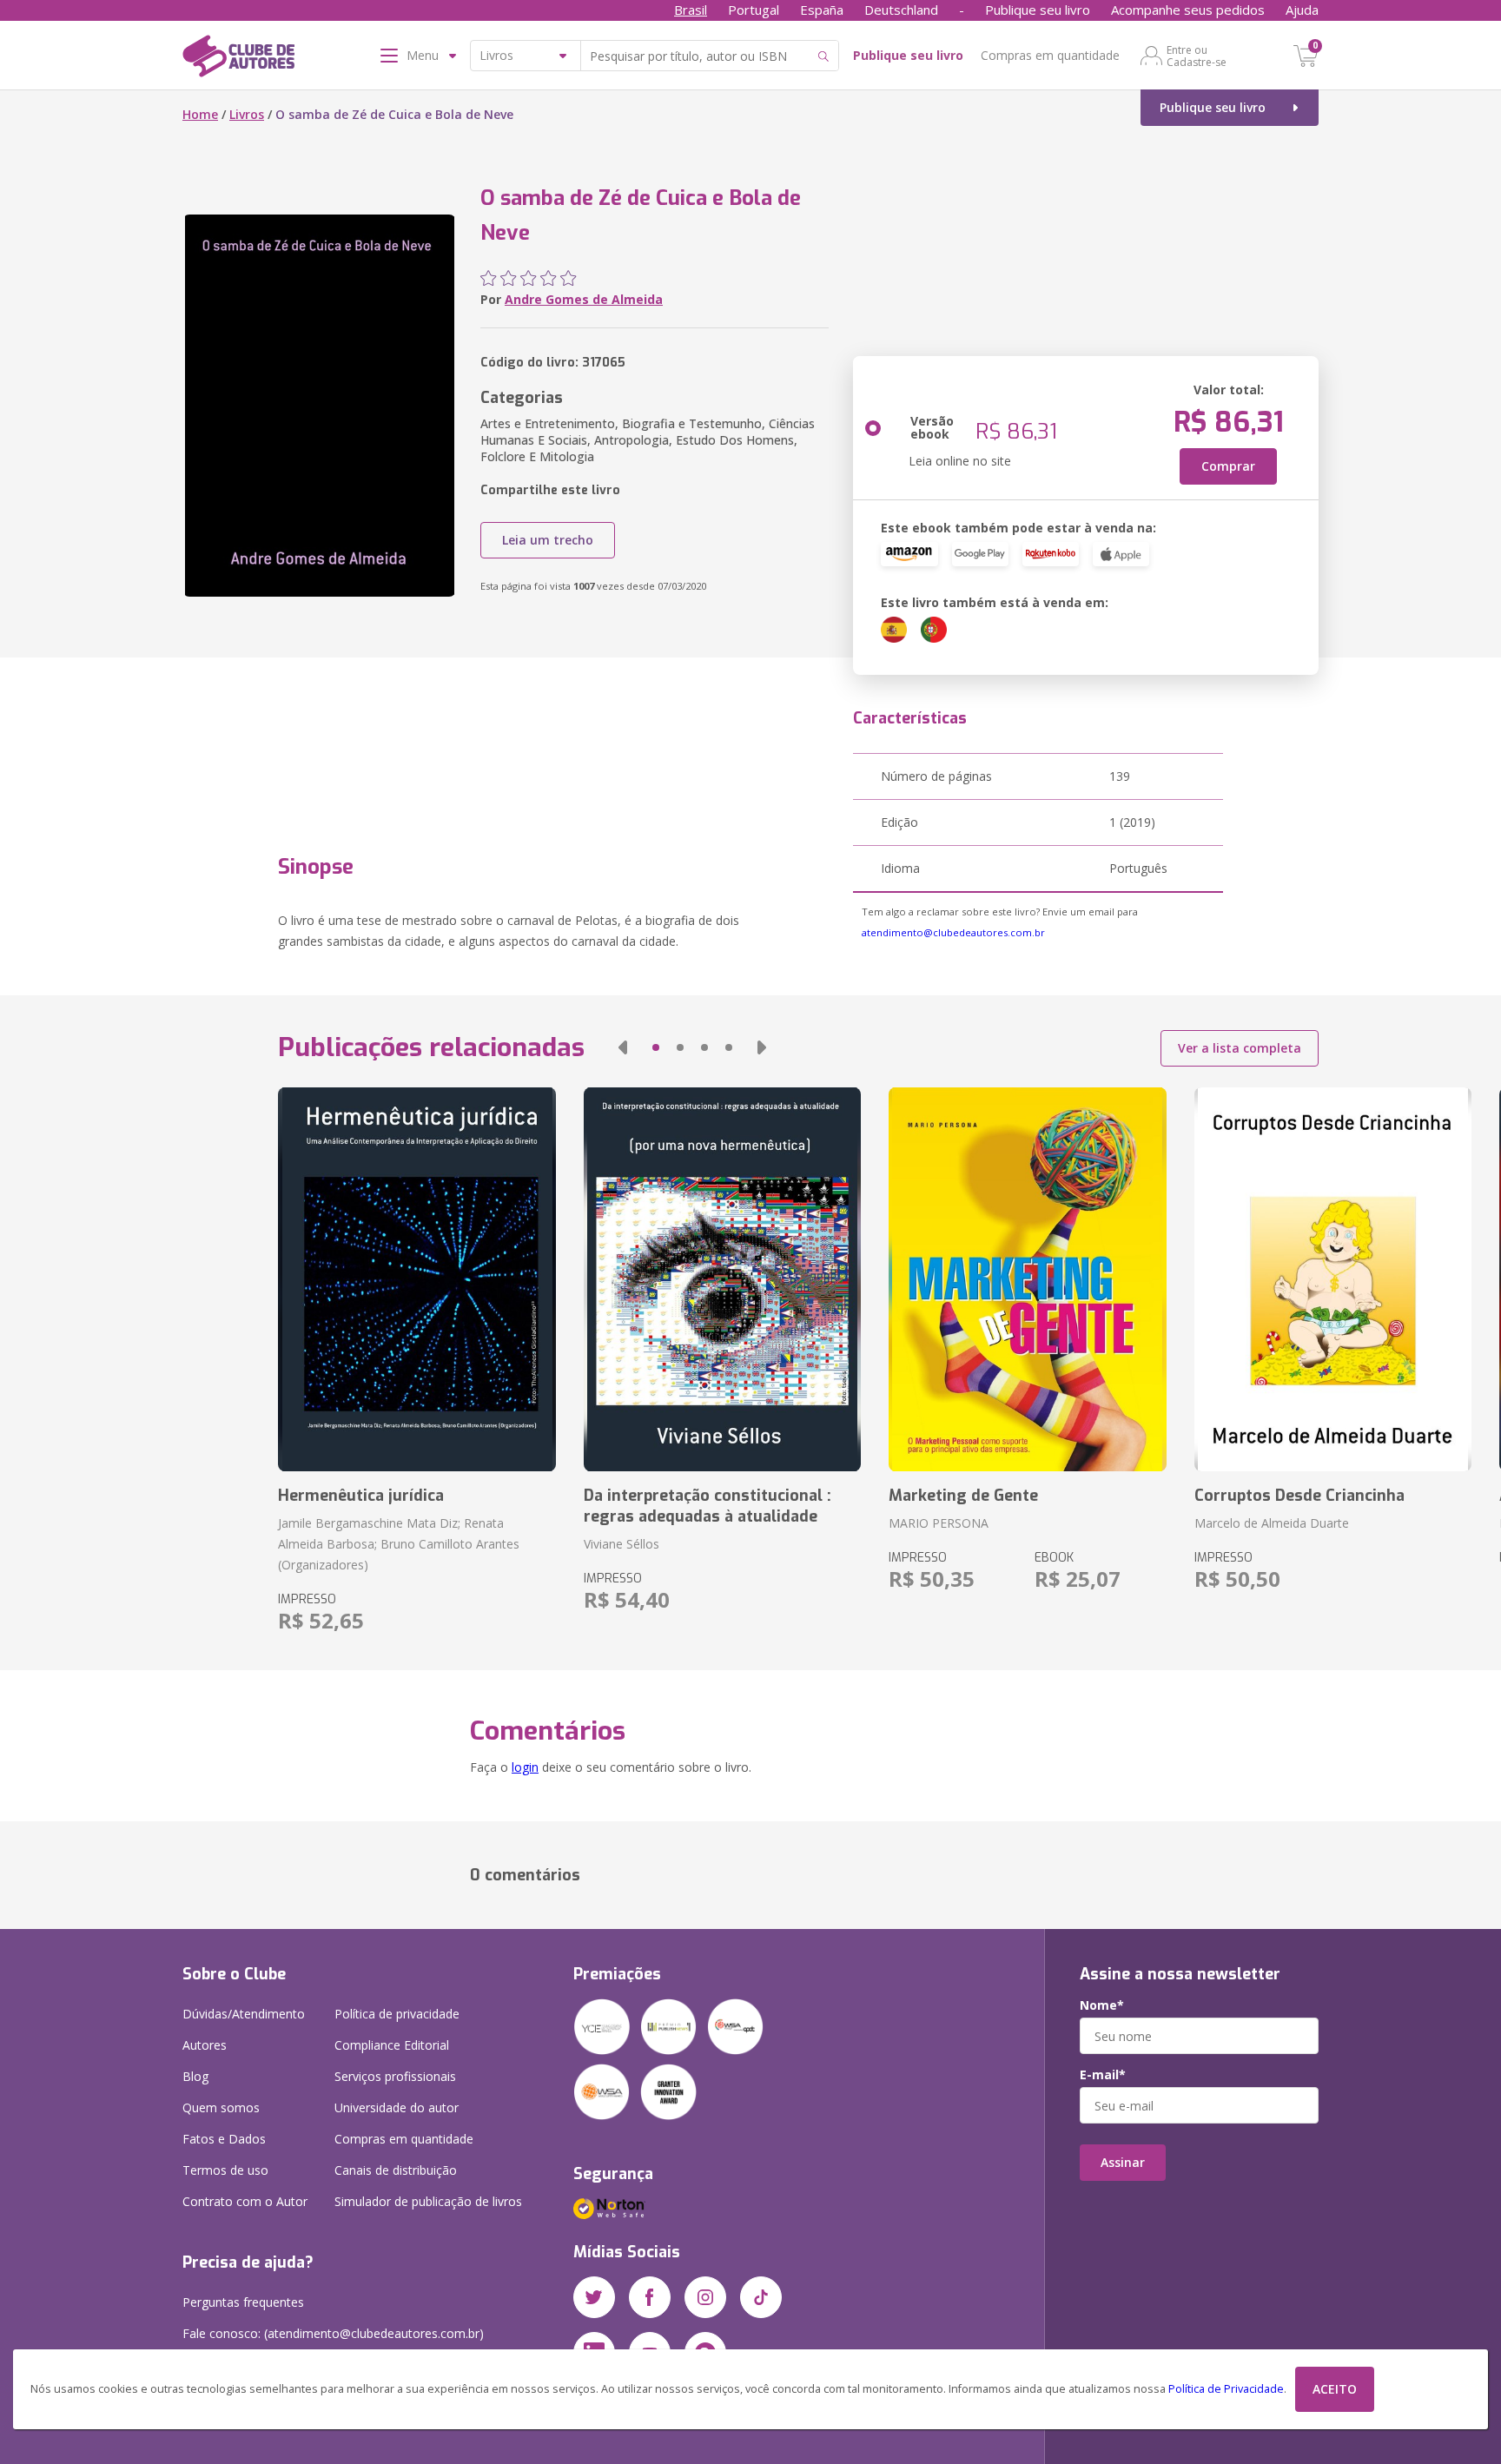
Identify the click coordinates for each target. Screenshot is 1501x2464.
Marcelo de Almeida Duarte (1272, 1523)
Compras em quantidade (1050, 55)
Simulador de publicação (428, 2201)
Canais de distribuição (396, 2170)
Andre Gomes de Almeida (584, 299)
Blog (195, 2076)
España (822, 10)
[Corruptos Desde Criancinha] (1333, 1279)
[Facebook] (650, 2297)
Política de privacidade (397, 2014)
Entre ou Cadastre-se (1197, 56)
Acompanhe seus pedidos (1188, 10)
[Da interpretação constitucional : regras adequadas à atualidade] (722, 1279)
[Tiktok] (761, 2297)
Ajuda (1302, 10)
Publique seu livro (1038, 10)
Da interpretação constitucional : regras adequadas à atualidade (708, 1506)
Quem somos (221, 2107)
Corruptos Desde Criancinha (1299, 1496)
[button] (623, 1047)
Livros (247, 114)
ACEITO (1335, 2389)
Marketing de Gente (963, 1496)
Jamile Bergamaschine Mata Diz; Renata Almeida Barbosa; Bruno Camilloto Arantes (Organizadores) (399, 1544)
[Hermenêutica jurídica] (417, 1279)
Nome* (1102, 2005)
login (525, 1767)
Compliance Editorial (392, 2045)
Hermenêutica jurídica (361, 1496)
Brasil (691, 10)
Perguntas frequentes (243, 2302)
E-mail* (1103, 2075)
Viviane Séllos (622, 1544)
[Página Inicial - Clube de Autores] (238, 59)
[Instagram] (705, 2297)
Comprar (1228, 466)
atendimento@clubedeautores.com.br (953, 932)
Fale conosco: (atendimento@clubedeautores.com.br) (333, 2333)
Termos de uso (225, 2170)
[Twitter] (594, 2297)
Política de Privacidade (1226, 2389)
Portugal (754, 10)
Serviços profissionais (395, 2076)
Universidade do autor (397, 2107)
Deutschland (901, 10)
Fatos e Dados (224, 2139)
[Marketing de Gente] (1027, 1279)
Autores (205, 2045)
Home (200, 114)
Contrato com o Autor (245, 2201)
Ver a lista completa (1240, 1048)
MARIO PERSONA (939, 1523)
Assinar (1123, 2162)
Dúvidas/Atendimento (244, 2014)
